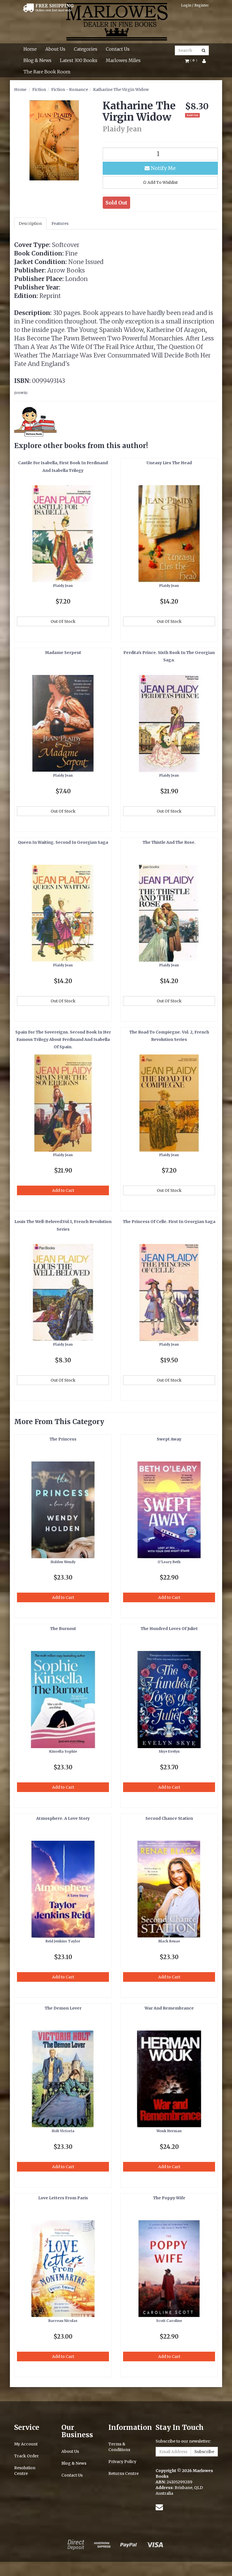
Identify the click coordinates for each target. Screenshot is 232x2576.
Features (60, 223)
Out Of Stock (63, 621)
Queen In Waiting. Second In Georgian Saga (63, 842)
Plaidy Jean (63, 586)
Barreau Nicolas (63, 2321)
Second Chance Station (169, 1818)
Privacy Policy (122, 2462)
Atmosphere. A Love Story (63, 1818)
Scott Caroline (169, 2321)
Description (30, 223)
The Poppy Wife (169, 2198)
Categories (86, 49)
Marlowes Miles (123, 60)
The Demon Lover (63, 2008)
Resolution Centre (25, 2471)
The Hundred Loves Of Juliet (169, 1629)
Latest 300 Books (79, 60)
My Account (26, 2444)
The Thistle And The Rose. (169, 842)
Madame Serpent (63, 653)
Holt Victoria (63, 2131)
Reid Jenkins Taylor (63, 1941)
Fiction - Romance (70, 90)
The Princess (63, 1439)
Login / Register (195, 5)
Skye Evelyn (169, 1751)
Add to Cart (63, 1190)
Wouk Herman (169, 2131)
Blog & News (37, 60)
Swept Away (169, 1439)
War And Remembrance (169, 2008)
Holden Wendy (63, 1562)
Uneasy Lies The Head (169, 463)
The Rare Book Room (47, 72)
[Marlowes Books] (116, 21)
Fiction (39, 90)
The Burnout (63, 1629)
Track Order (26, 2456)
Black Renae (169, 1941)
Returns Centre (123, 2473)
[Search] (204, 50)
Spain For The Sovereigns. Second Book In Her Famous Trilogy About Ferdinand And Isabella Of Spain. (63, 1040)
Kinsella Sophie (63, 1751)
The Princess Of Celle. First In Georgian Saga (169, 1222)
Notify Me (163, 168)
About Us (55, 49)
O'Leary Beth (169, 1562)
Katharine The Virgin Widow (121, 90)
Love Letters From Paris (63, 2198)
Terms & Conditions (119, 2447)
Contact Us (118, 49)
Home (30, 49)
